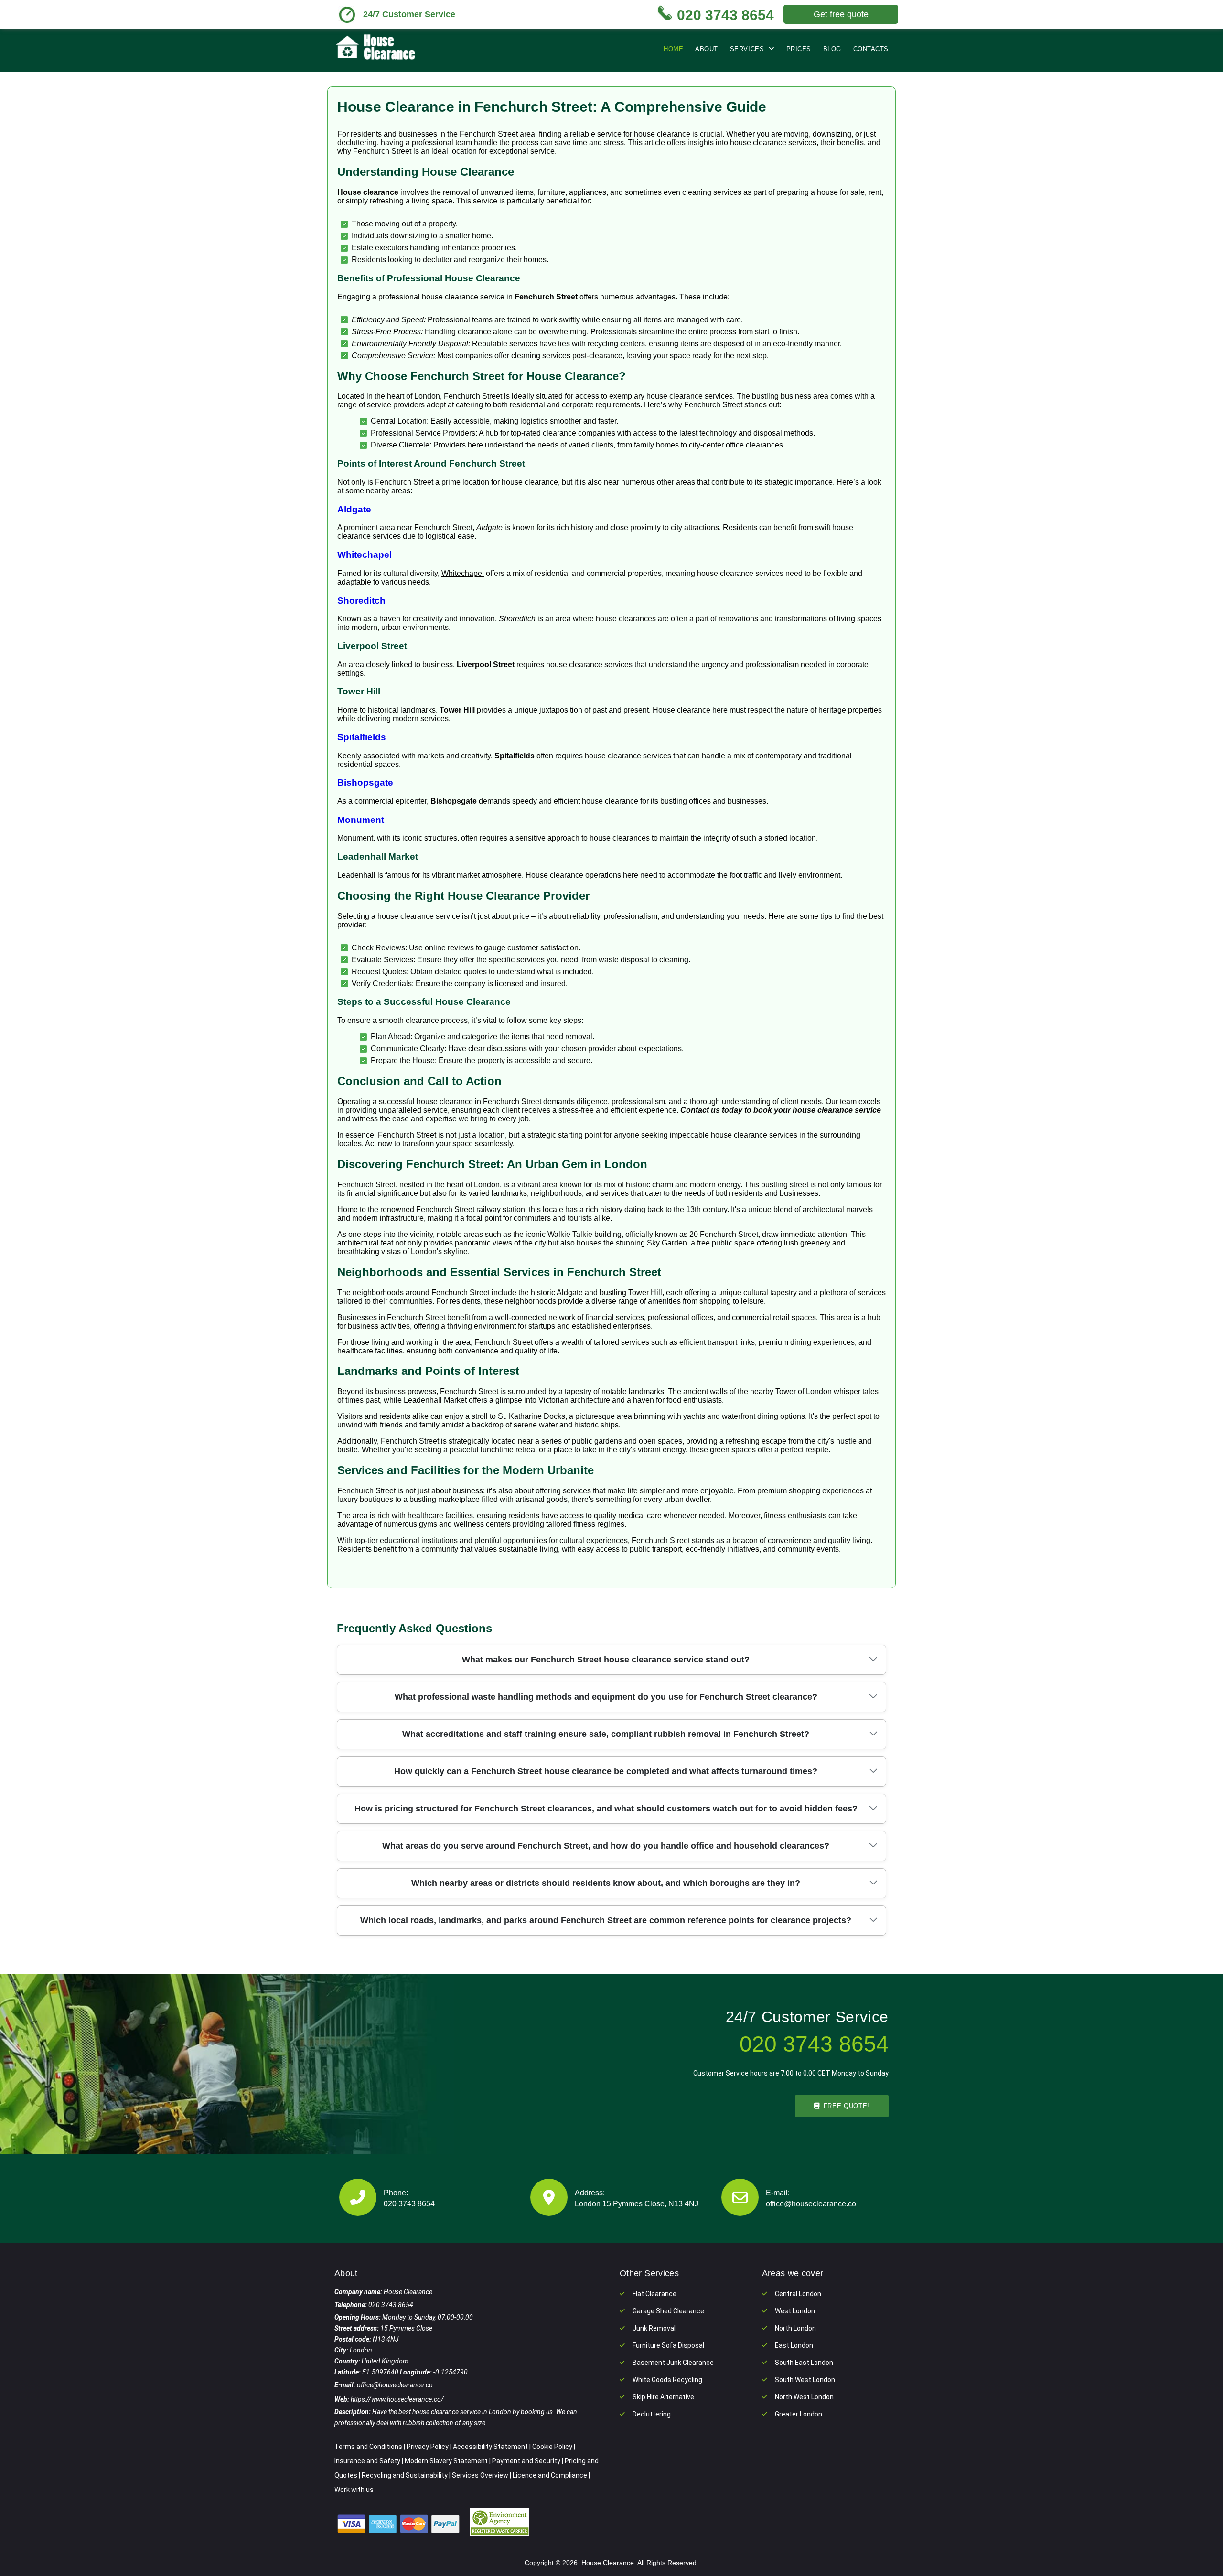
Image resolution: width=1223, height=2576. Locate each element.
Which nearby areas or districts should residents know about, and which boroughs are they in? (606, 1883)
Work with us (354, 2490)
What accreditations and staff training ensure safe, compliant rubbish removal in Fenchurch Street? (606, 1734)
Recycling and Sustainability (405, 2475)
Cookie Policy (552, 2447)
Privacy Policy (428, 2447)
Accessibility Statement (490, 2447)
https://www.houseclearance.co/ (397, 2399)
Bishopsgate (365, 782)
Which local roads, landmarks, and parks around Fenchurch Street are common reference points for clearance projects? (606, 1920)
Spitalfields (362, 737)
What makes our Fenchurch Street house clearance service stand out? (606, 1660)
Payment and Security (526, 2461)
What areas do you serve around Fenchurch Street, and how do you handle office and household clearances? (606, 1846)
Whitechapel (365, 555)
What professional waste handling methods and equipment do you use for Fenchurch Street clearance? (606, 1697)
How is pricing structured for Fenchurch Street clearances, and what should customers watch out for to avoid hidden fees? (606, 1809)
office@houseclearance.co (811, 2204)
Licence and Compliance (550, 2475)
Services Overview (480, 2475)
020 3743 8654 (409, 2204)
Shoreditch (361, 601)
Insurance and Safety (367, 2461)
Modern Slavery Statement (446, 2461)
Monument (361, 820)
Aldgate (354, 509)
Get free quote (841, 14)
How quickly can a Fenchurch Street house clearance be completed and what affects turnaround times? (606, 1771)
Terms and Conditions (368, 2447)
